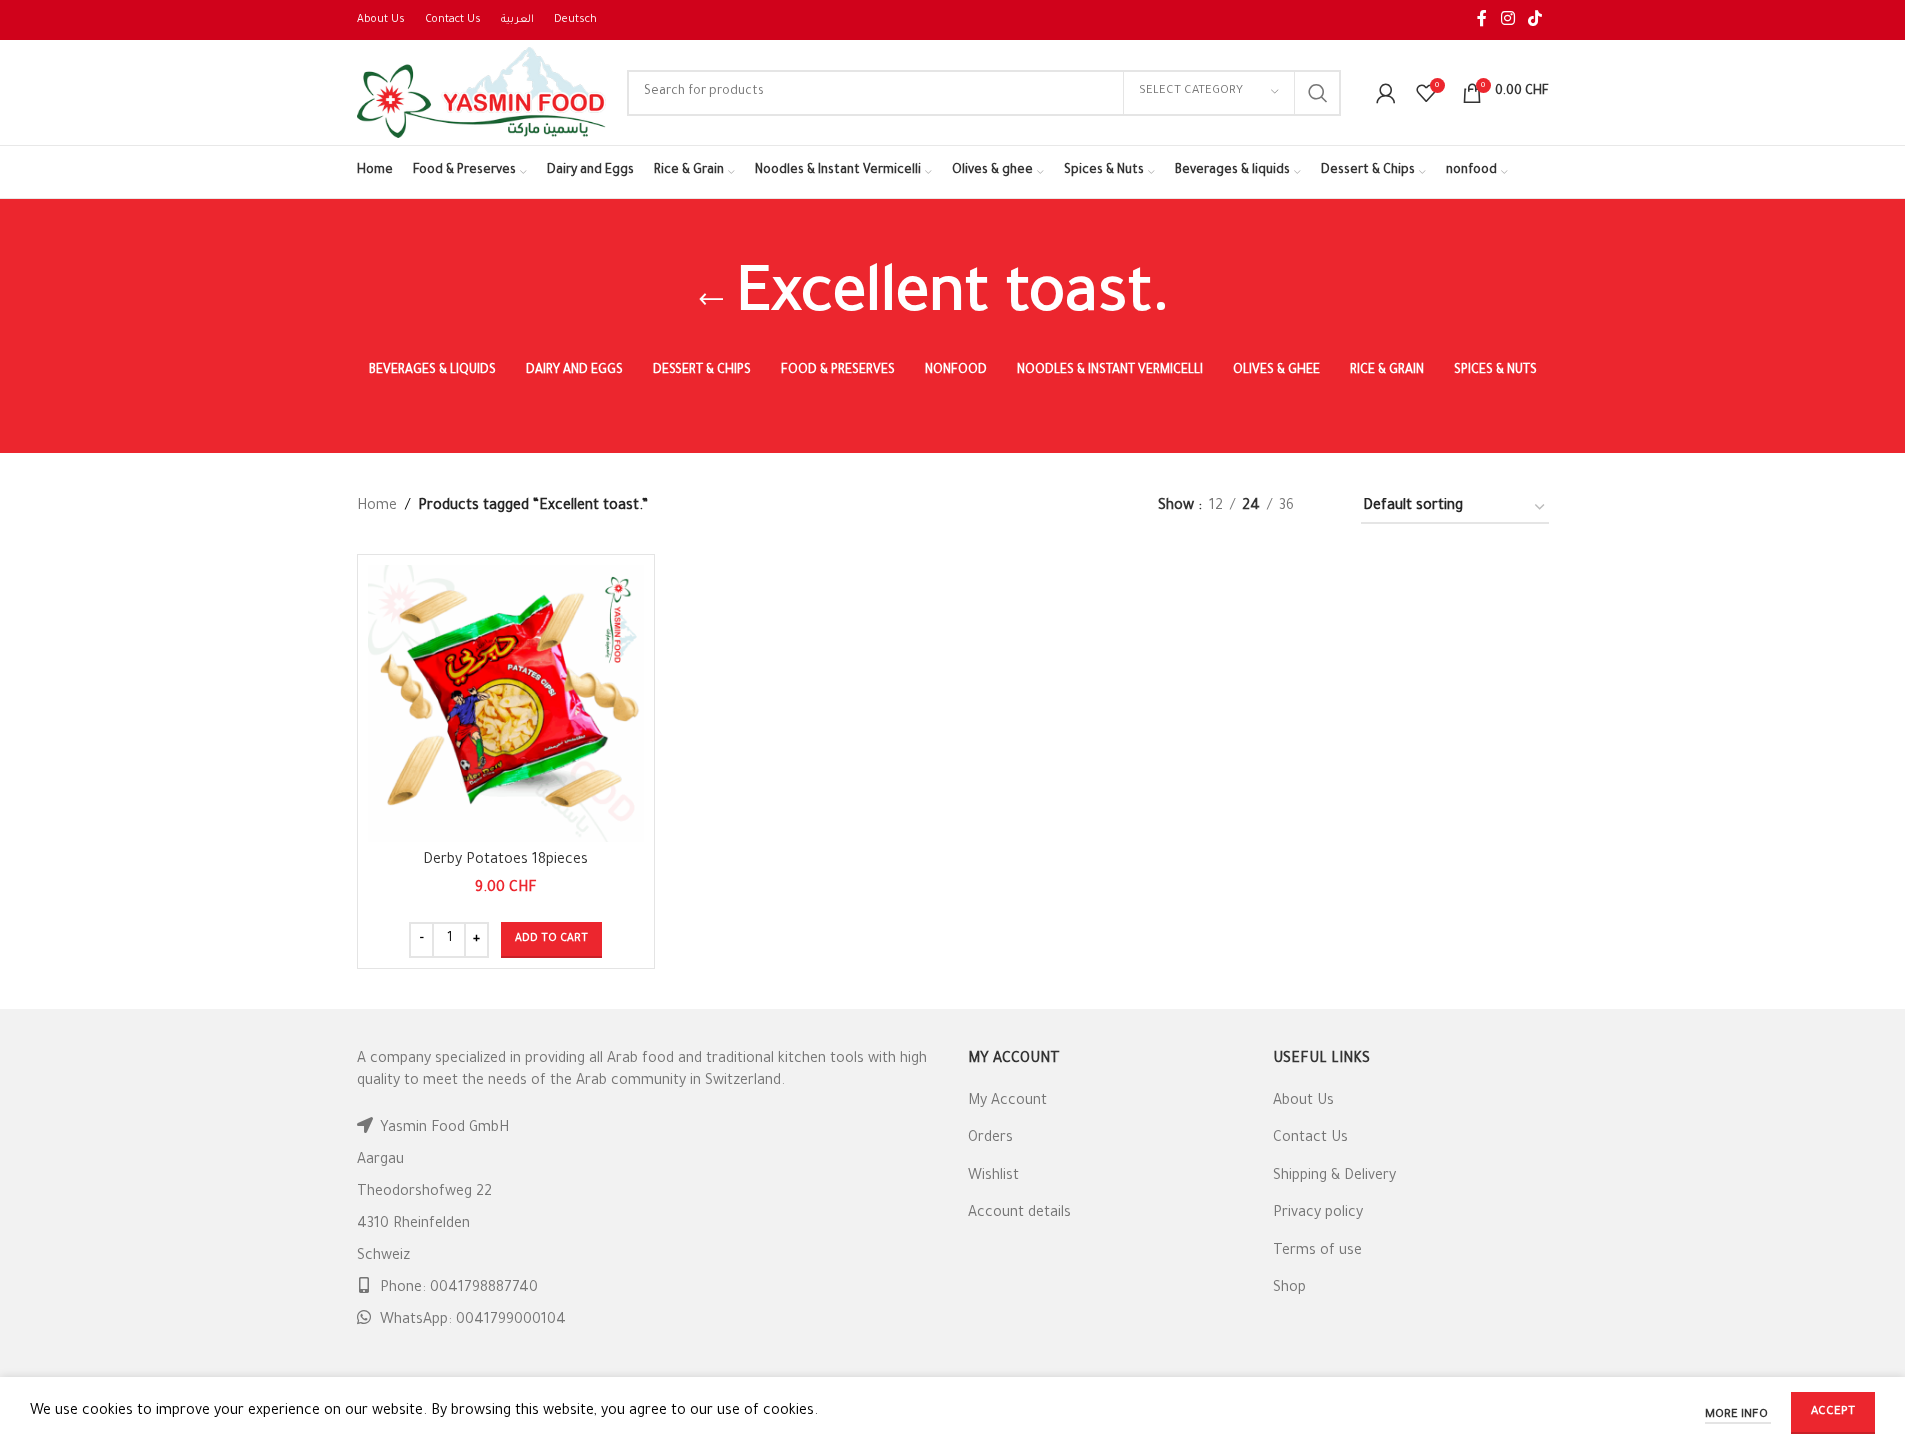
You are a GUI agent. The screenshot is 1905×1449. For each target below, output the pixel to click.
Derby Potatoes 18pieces (505, 861)
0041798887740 (484, 1289)
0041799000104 (511, 1321)
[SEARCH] (1318, 93)
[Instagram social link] (1507, 20)
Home (377, 507)
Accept (1833, 1412)
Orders (990, 1139)
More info (1738, 1415)
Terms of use (1317, 1252)
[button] (551, 940)
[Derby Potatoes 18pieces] (506, 703)
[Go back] (711, 300)
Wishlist (993, 1177)
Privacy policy (1318, 1214)
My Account (1007, 1102)
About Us (1303, 1102)
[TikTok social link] (1534, 20)
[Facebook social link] (1482, 20)
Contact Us (1310, 1139)
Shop (1289, 1289)
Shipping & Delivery (1334, 1177)
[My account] (1386, 93)
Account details (1019, 1214)
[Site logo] (482, 94)
